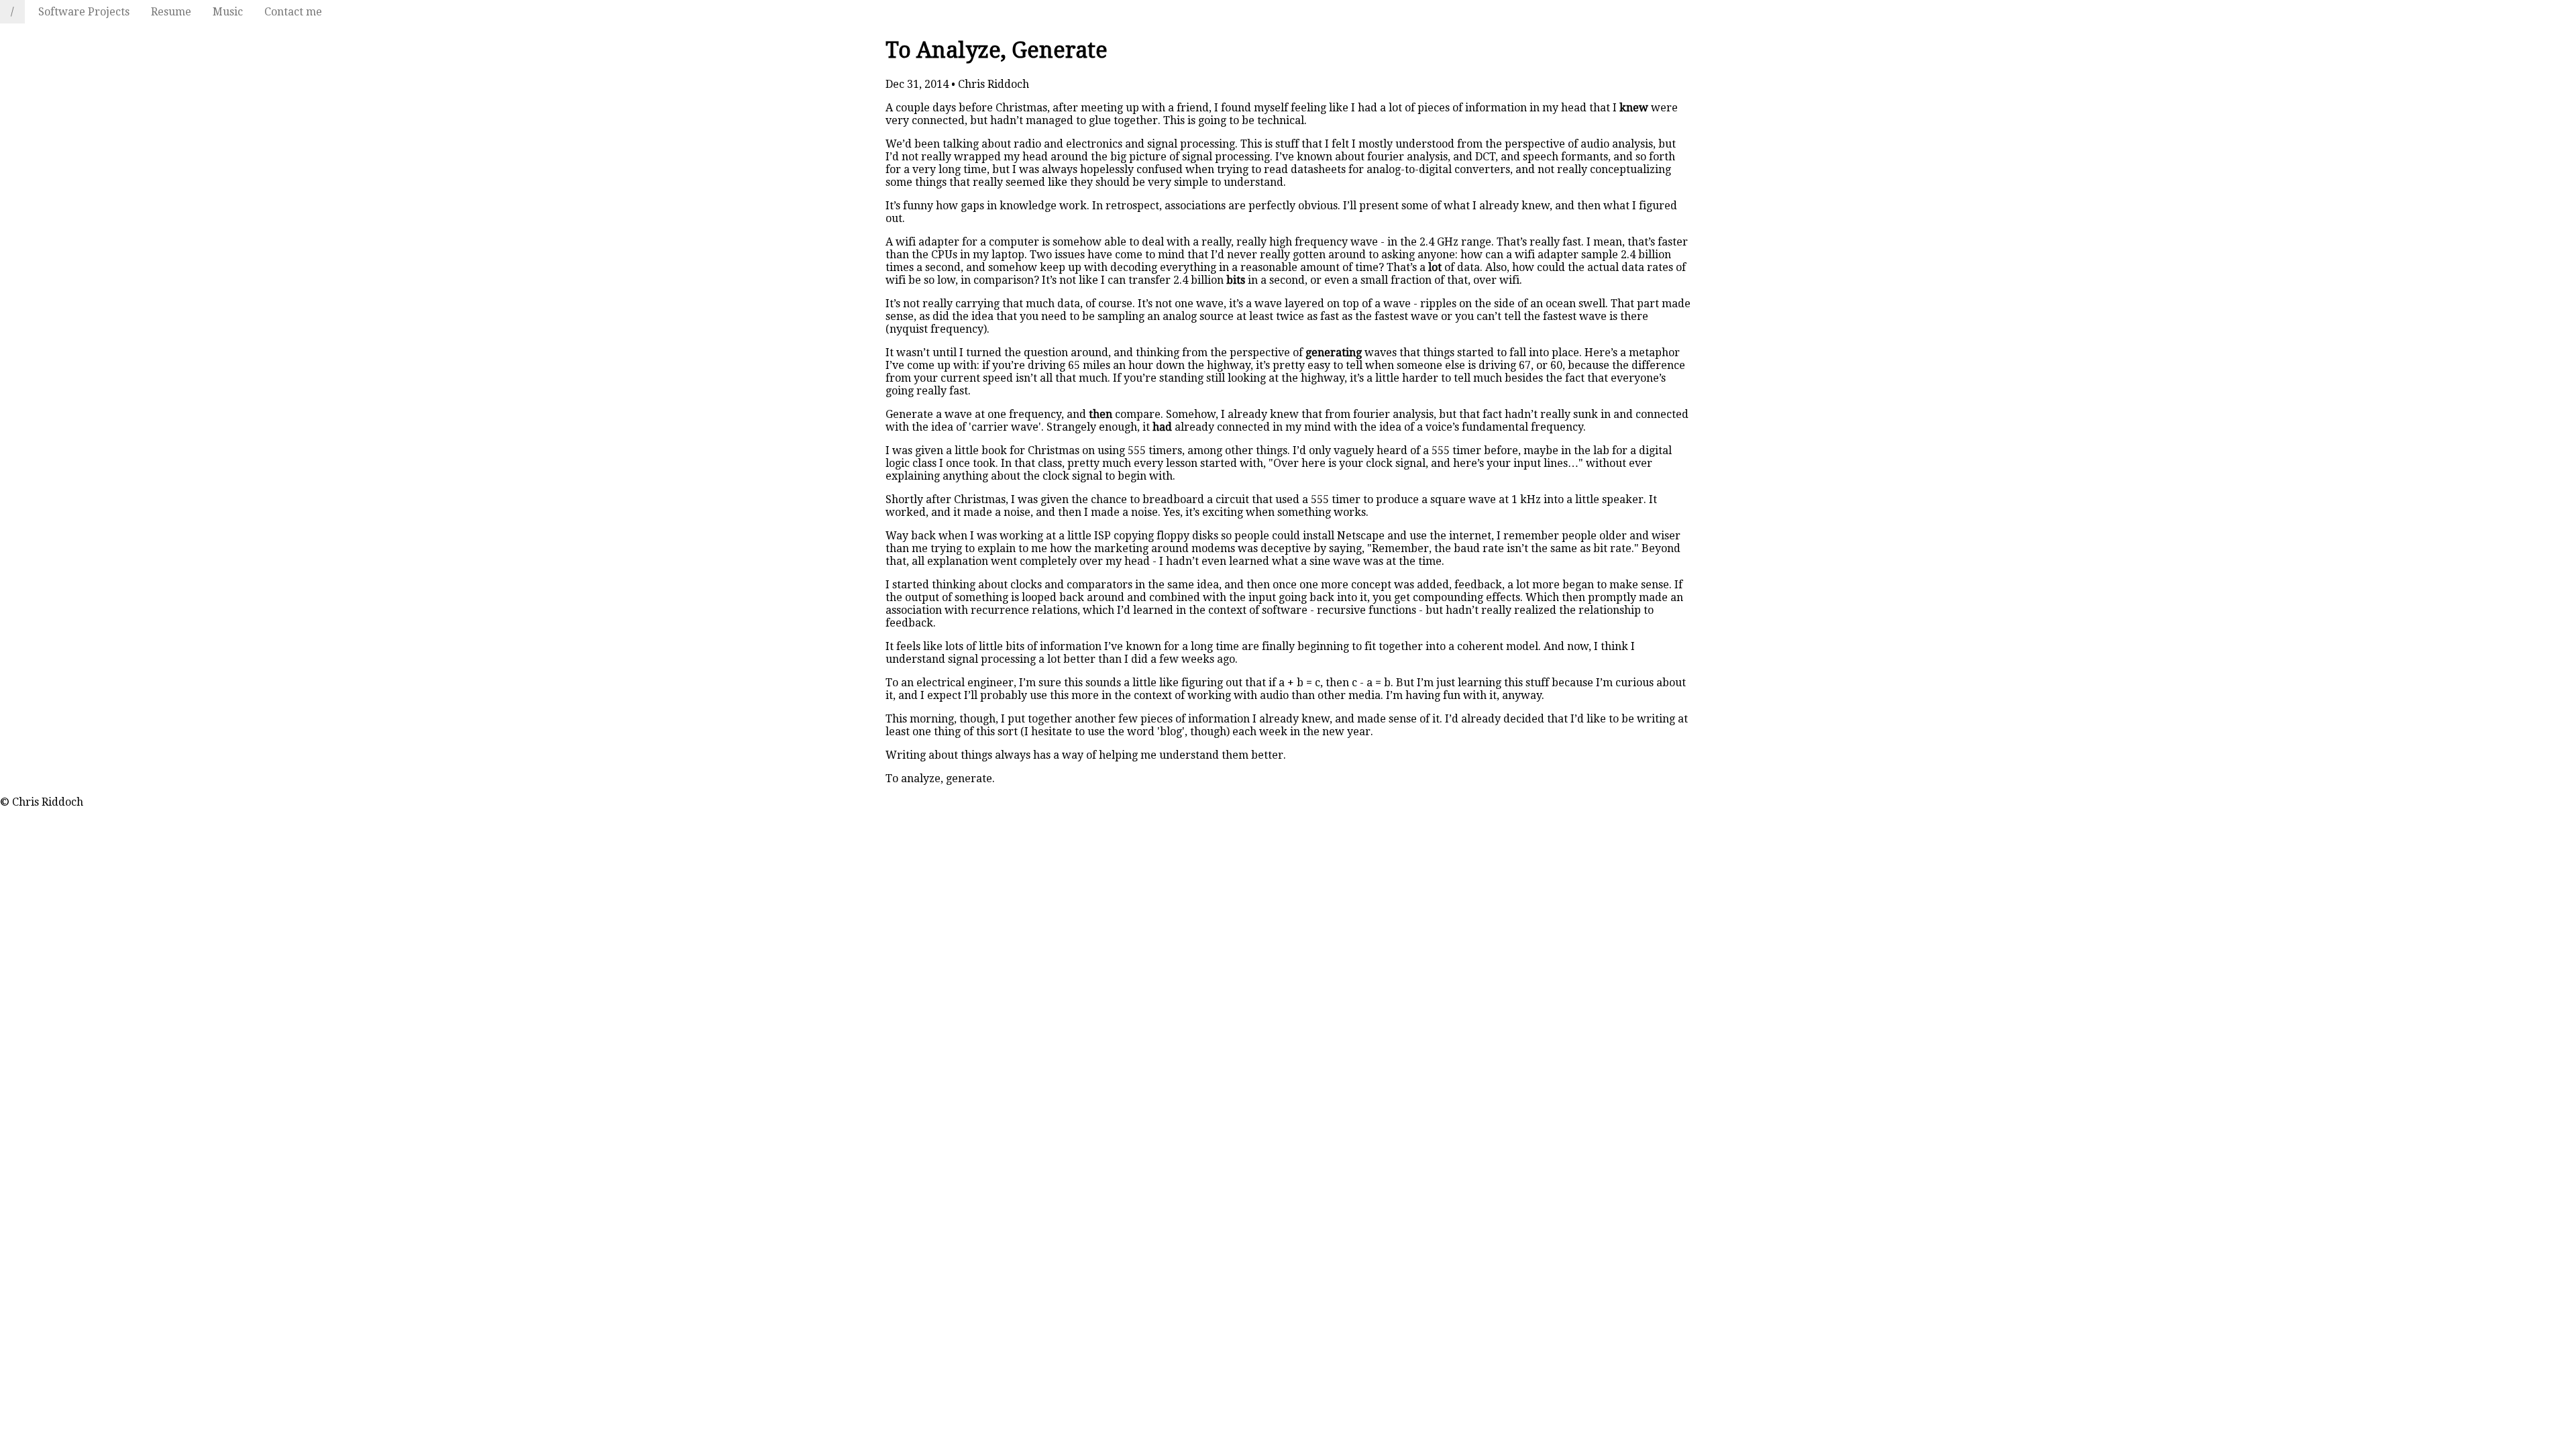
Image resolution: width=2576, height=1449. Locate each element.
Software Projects (84, 12)
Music (228, 12)
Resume (171, 12)
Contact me (293, 12)
